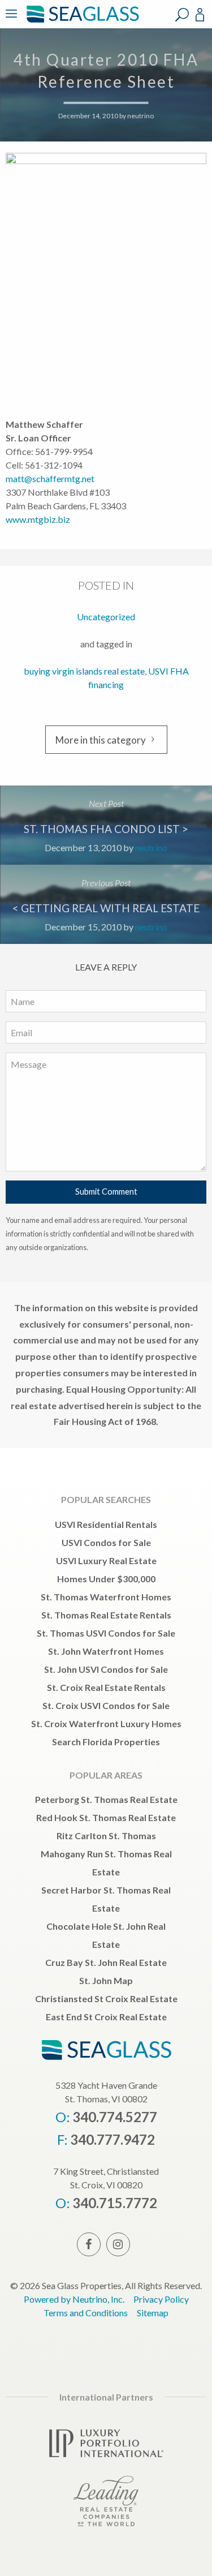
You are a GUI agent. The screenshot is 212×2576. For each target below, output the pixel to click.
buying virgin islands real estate (84, 671)
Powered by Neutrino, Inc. (74, 2299)
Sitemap (153, 2313)
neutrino (140, 116)
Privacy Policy (161, 2299)
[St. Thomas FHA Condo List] (106, 825)
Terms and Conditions (86, 2313)
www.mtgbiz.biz (38, 519)
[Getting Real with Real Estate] (106, 904)
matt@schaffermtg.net (50, 478)
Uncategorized (106, 617)
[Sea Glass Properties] (81, 21)
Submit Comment (106, 1192)
